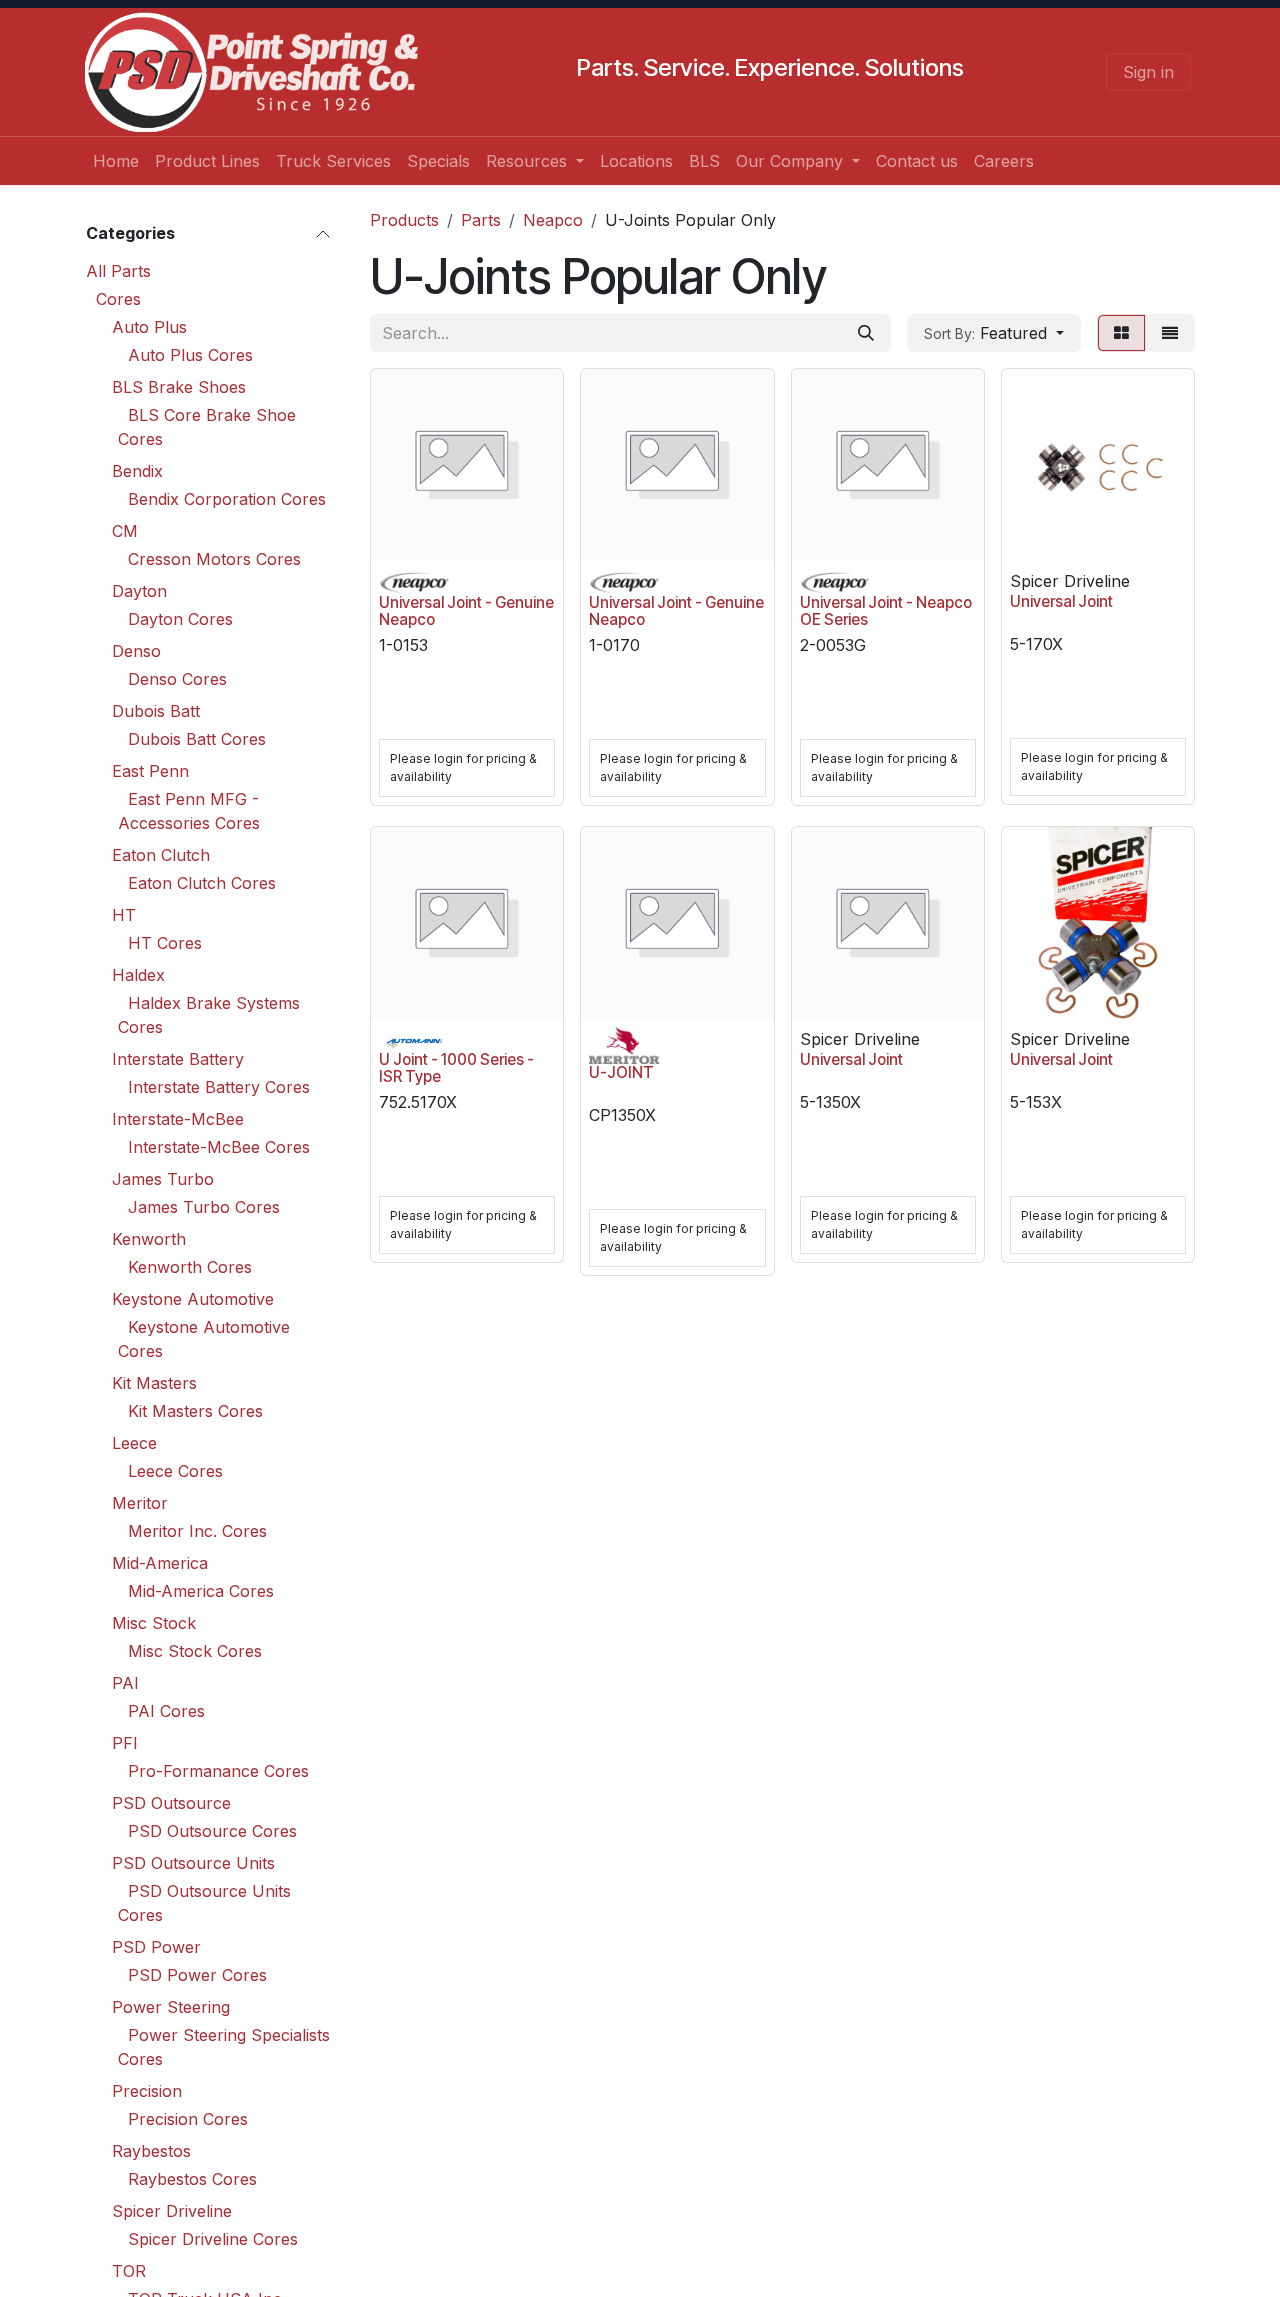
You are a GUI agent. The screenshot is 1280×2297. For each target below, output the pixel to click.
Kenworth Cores (190, 1267)
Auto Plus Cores (190, 355)
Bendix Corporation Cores (227, 499)
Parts (481, 220)
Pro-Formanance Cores (218, 1771)
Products (404, 220)
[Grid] (1121, 333)
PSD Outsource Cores (212, 1831)
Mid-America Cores (201, 1591)
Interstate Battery (178, 1059)
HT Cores (165, 943)
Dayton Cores (180, 619)
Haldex (138, 975)
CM (125, 531)
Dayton (139, 591)
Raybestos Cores (192, 2179)
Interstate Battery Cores (219, 1087)
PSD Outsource (171, 1803)
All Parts (118, 271)
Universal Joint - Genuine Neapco (466, 611)
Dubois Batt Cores (197, 739)
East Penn (150, 771)
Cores (118, 299)
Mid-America (160, 1563)
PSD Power (156, 1947)
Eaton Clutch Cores (202, 883)
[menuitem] (116, 161)
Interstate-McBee (178, 1119)
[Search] (866, 333)
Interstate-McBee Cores (219, 1147)
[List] (1170, 333)
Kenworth (149, 1239)
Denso (136, 651)
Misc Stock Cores (195, 1651)
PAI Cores (166, 1711)
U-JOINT (621, 1072)
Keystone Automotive (193, 1299)
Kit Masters (154, 1383)
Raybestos (151, 2151)
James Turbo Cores (204, 1207)
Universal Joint (1061, 601)
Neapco (553, 220)
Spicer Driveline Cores (213, 2239)
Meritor (140, 1503)
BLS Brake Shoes (179, 387)
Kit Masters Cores (195, 1411)
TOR (129, 2271)
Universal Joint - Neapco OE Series (886, 611)
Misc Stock (154, 1623)
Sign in (1148, 72)
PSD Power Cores (197, 1975)
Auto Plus (149, 327)
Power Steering (171, 2007)
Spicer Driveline (172, 2211)
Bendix (137, 471)
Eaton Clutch (161, 855)
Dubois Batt (156, 711)
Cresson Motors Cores (214, 559)
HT (124, 915)
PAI (125, 1683)
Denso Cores (177, 679)
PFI (125, 1743)
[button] (994, 333)
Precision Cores (188, 2119)
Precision (147, 2091)
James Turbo (163, 1179)
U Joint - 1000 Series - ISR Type (456, 1068)
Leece (134, 1443)
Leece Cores (175, 1471)
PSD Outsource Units (193, 1863)
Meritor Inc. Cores (197, 1531)
